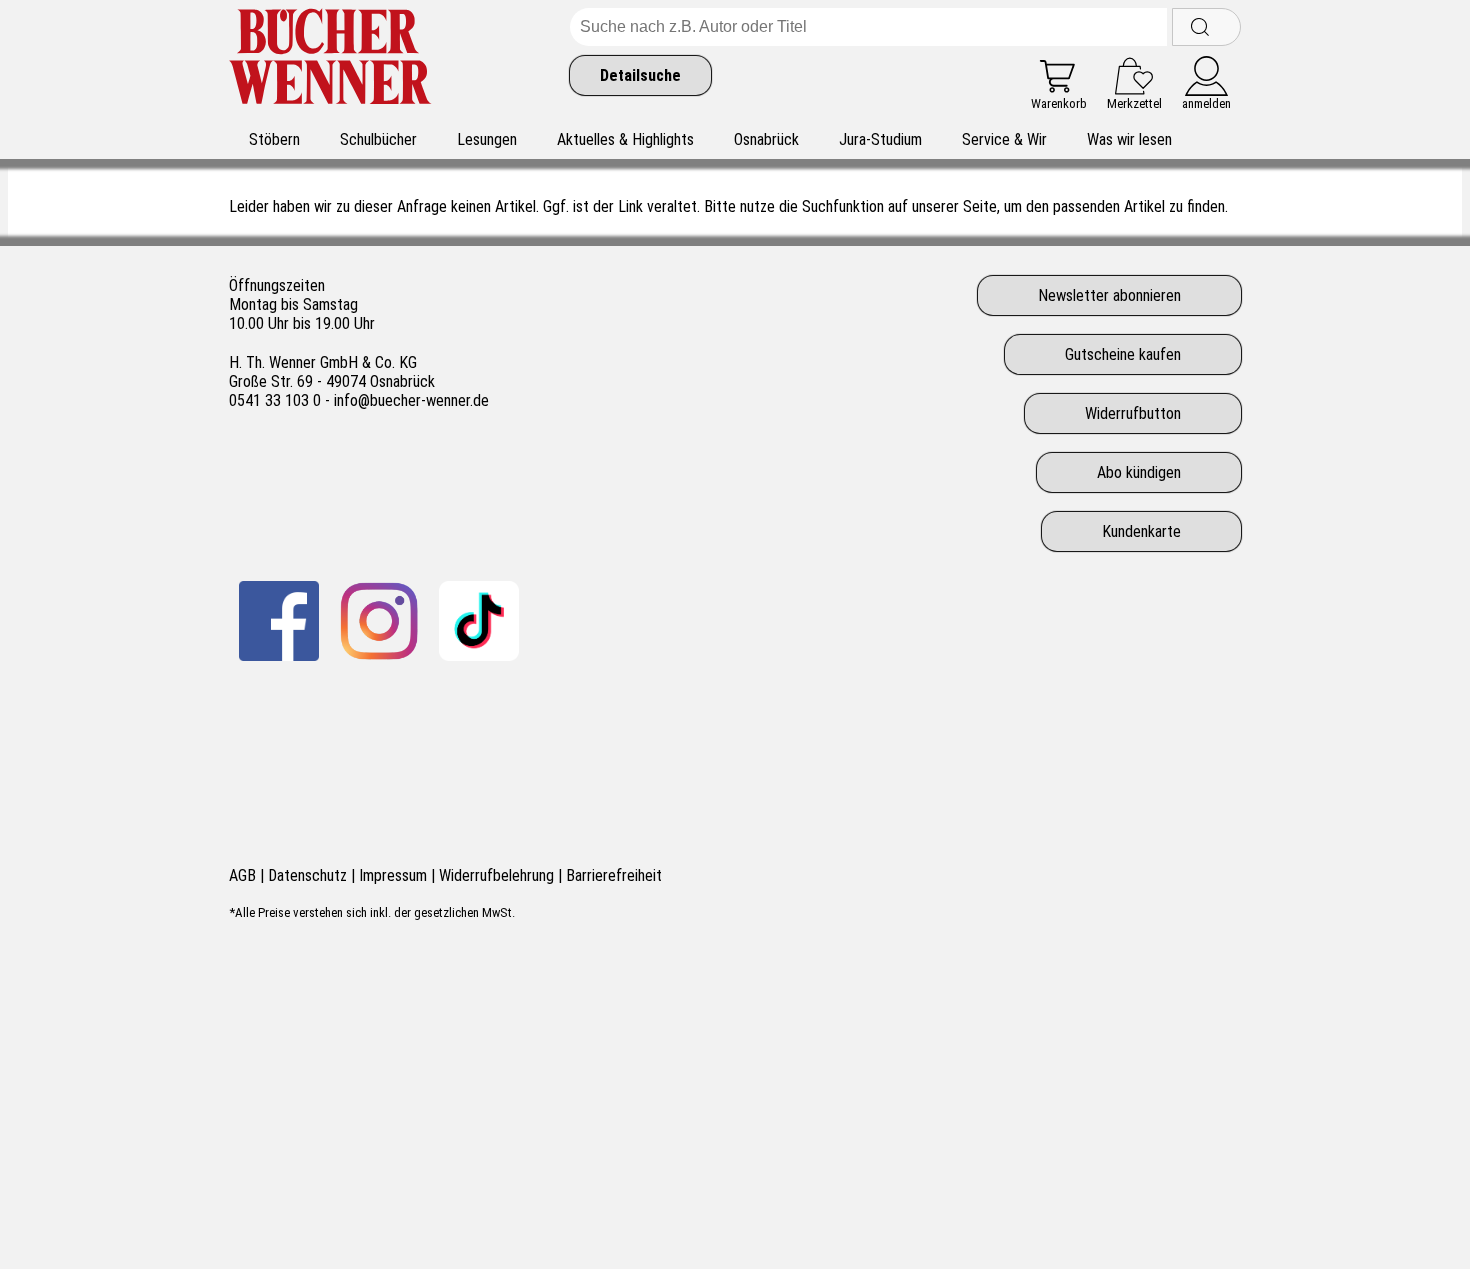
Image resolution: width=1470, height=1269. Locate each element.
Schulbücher (378, 139)
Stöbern (274, 139)
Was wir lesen (1129, 139)
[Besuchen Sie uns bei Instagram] (379, 621)
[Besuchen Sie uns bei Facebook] (279, 621)
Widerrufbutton (1133, 413)
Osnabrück (766, 139)
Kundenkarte (1141, 531)
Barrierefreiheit (614, 875)
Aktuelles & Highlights (625, 139)
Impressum (393, 875)
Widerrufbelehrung (496, 875)
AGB (242, 875)
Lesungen (487, 139)
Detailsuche (640, 75)
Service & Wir (1004, 139)
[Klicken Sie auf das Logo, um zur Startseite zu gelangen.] (330, 59)
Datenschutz (307, 875)
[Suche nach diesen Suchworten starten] (1206, 27)
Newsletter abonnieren (1109, 295)
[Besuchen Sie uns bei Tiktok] (479, 621)
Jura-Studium (880, 139)
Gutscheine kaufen (1123, 354)
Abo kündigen (1139, 472)
